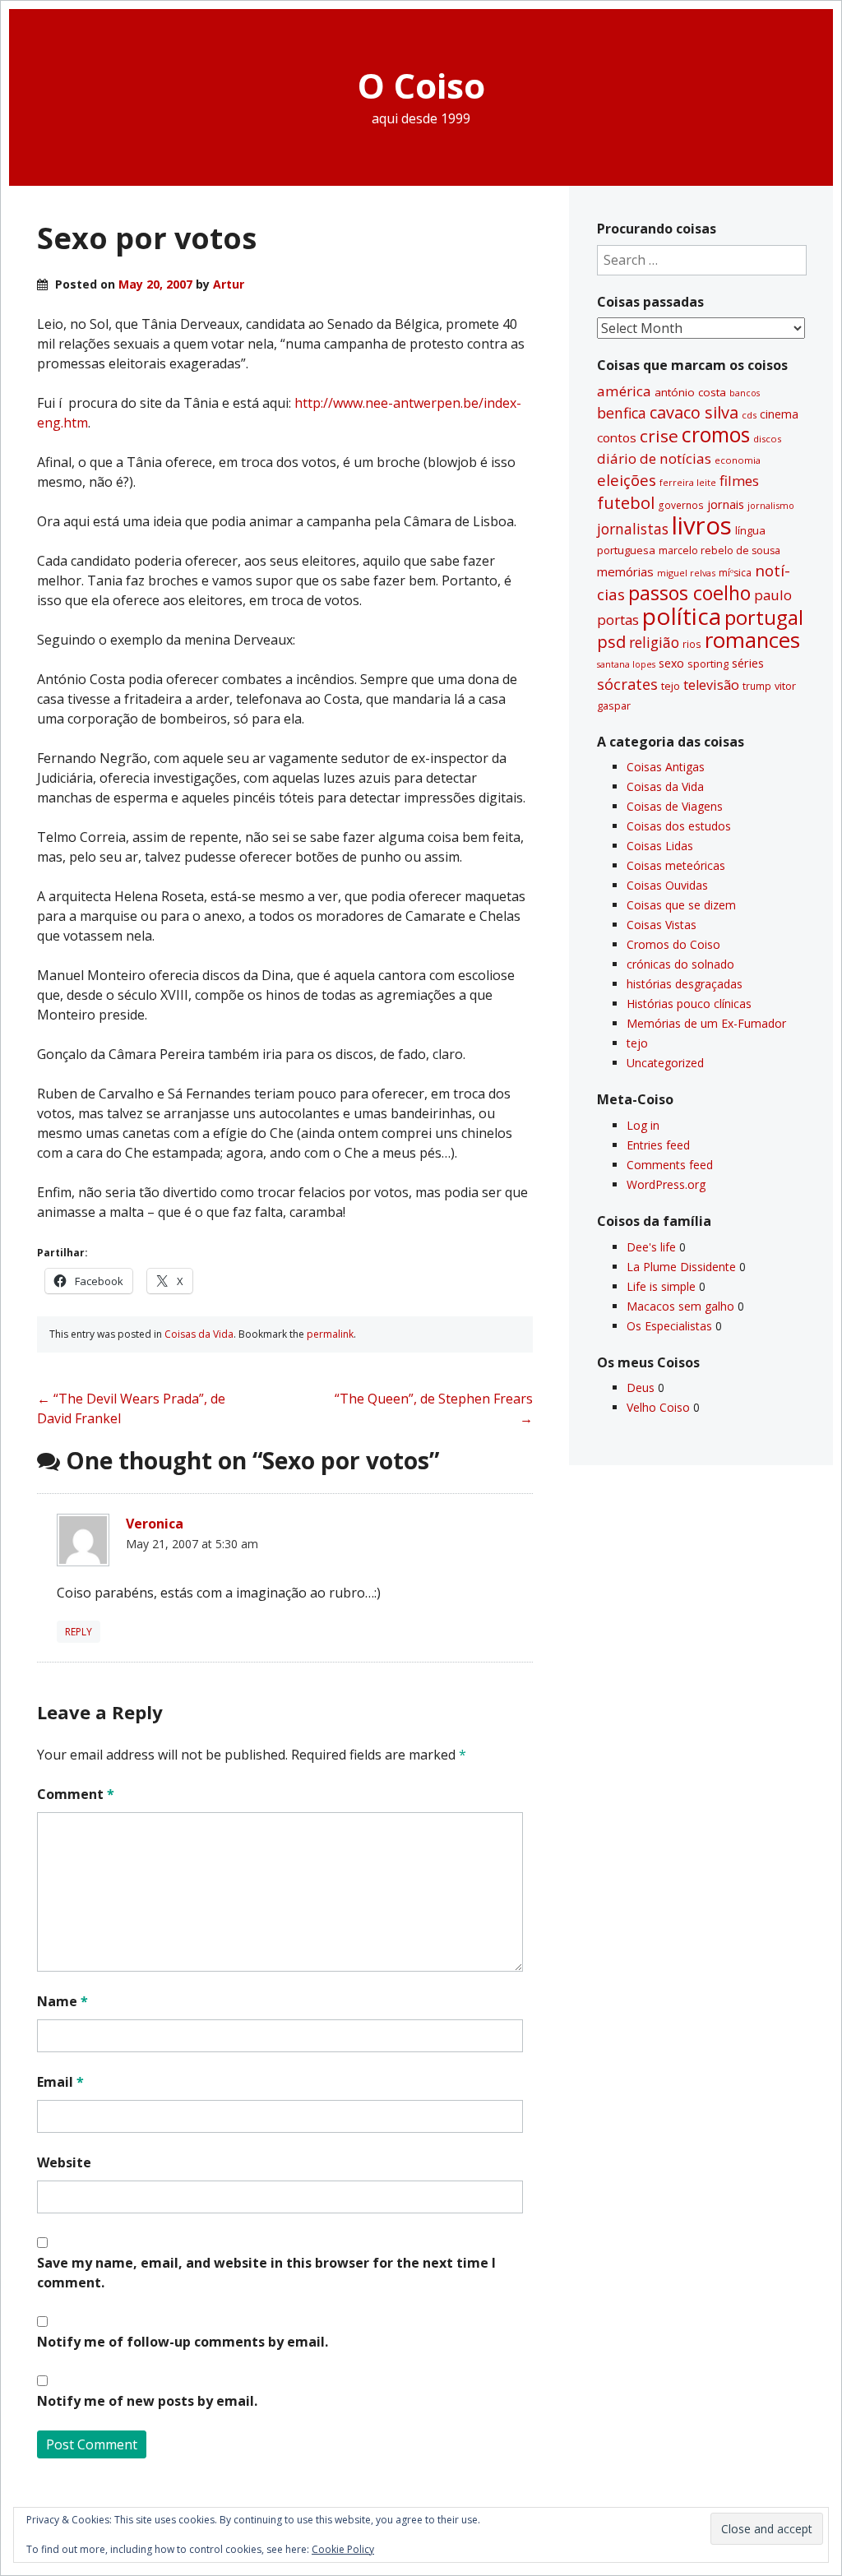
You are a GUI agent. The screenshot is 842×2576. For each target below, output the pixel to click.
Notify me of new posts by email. (147, 2401)
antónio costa (690, 392)
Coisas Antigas (666, 767)
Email (60, 2082)
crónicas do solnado (680, 964)
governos (681, 505)
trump (757, 686)
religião (654, 642)
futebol (626, 502)
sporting (708, 664)
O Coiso (421, 85)
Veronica (155, 1524)
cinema (779, 414)
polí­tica (682, 616)
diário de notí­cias (654, 458)
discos (767, 439)
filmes (739, 481)
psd (611, 641)
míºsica (735, 573)
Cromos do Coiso (673, 944)
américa (624, 391)
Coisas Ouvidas (667, 885)
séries (748, 663)
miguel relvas (686, 573)
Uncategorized (665, 1063)
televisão (711, 685)
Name (62, 2001)
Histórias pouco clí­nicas (689, 1004)
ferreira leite (688, 482)
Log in (643, 1125)
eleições (627, 480)
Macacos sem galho (680, 1306)
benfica (622, 413)
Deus (641, 1387)
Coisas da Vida (199, 1334)
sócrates (627, 684)
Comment (76, 1794)
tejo (671, 686)
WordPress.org (666, 1184)
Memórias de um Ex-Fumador (706, 1023)
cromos (716, 435)
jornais (726, 504)
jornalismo (771, 505)
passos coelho (689, 593)
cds (749, 415)
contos (617, 437)
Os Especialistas (669, 1326)
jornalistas (633, 529)
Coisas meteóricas (676, 865)
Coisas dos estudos (679, 826)
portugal (764, 617)
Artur (229, 284)
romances (752, 640)
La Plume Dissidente (681, 1267)
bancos (745, 393)
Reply (79, 1632)
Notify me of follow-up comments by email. (183, 2342)
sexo (671, 663)
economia (738, 460)
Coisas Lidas (660, 846)
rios (692, 644)
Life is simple (661, 1286)
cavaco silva (694, 412)
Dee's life (651, 1247)
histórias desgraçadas (685, 984)
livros (702, 525)
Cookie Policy (343, 2549)
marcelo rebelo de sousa (719, 550)
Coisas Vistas (662, 925)
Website (64, 2162)
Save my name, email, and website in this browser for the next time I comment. (266, 2273)
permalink (330, 1334)
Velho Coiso (658, 1407)
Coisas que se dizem (681, 905)
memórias (625, 571)
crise (659, 436)
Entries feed (658, 1145)
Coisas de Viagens (675, 806)
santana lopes (626, 664)
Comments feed (670, 1165)
